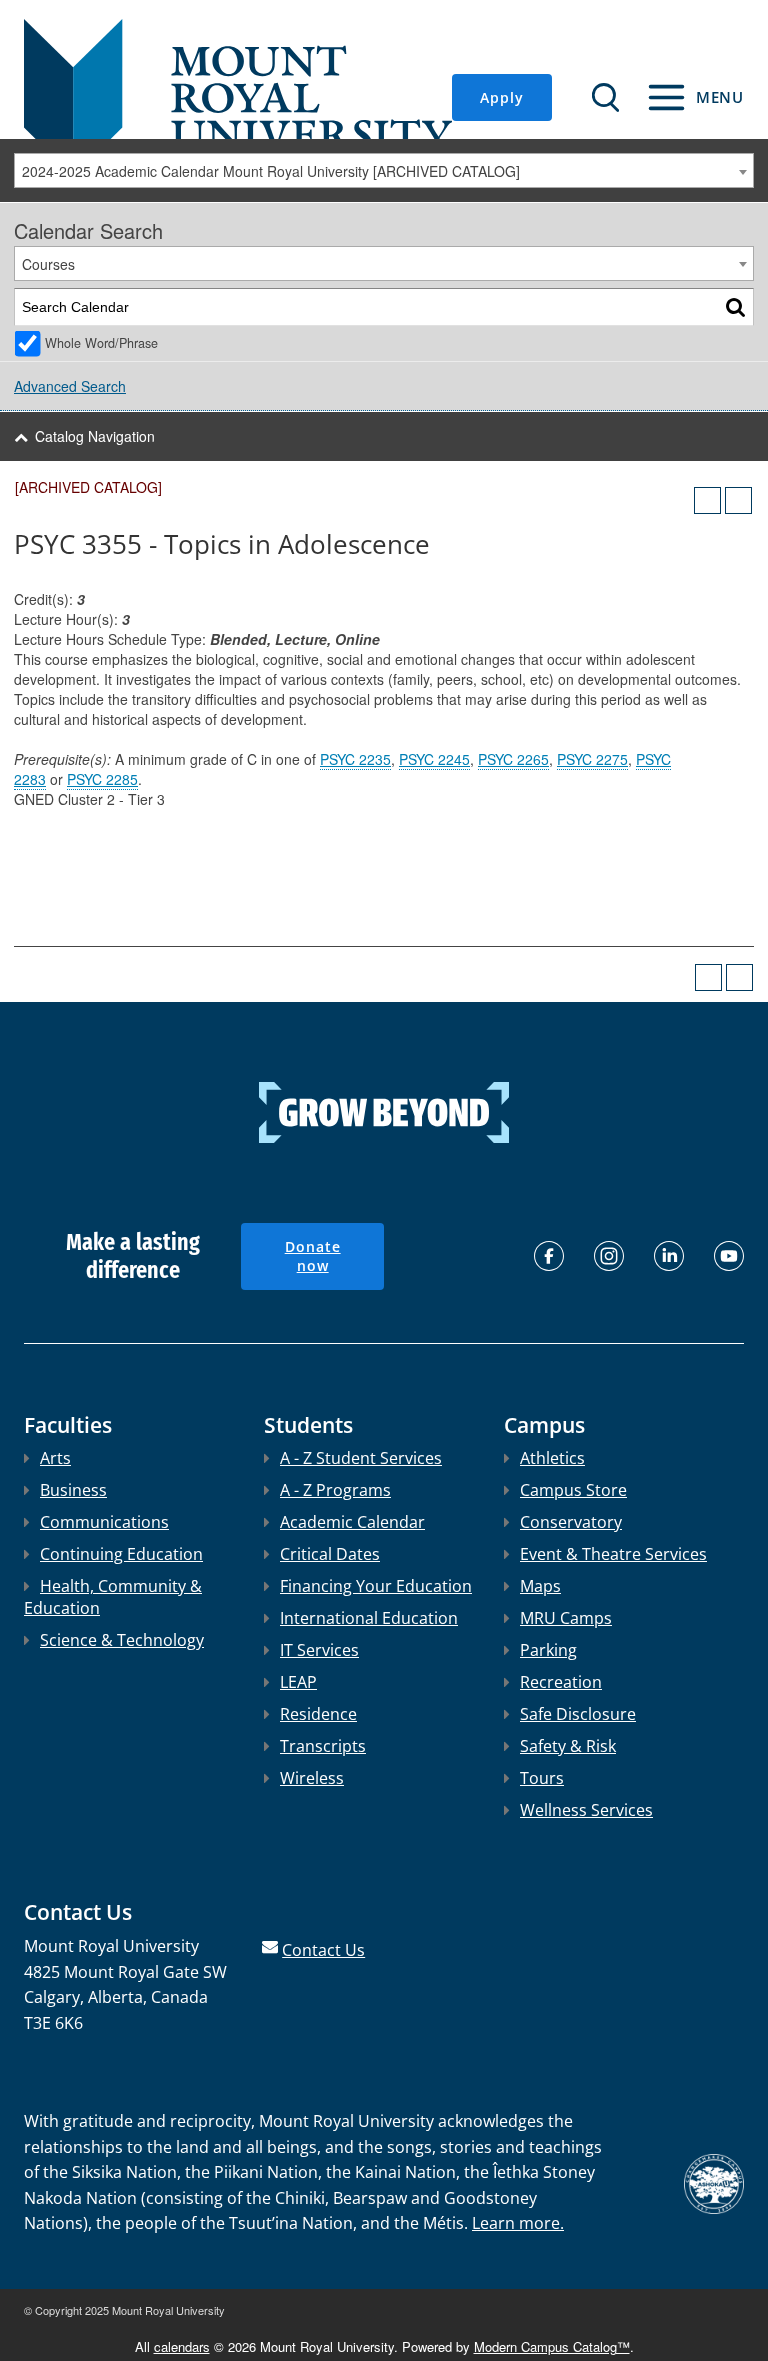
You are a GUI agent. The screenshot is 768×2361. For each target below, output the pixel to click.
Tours (542, 1778)
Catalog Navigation (95, 436)
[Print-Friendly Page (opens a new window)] (707, 500)
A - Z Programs (335, 1490)
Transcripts (323, 1746)
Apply (502, 97)
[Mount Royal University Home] (238, 96)
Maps (540, 1586)
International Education (369, 1618)
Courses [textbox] (48, 264)
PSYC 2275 (592, 759)
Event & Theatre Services (613, 1554)
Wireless (312, 1778)
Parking (548, 1650)
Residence (318, 1714)
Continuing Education (121, 1554)
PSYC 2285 (102, 779)
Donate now (313, 1256)
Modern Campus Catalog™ (552, 2346)
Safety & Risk (568, 1746)
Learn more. (518, 2223)
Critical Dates (330, 1554)
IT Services (319, 1650)
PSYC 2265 (513, 759)
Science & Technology (122, 1640)
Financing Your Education (376, 1586)
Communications (104, 1522)
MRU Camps (566, 1618)
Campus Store (573, 1490)
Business (73, 1490)
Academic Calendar (352, 1522)
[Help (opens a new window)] (738, 500)
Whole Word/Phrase (101, 343)
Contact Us (323, 1950)
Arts (55, 1458)
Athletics (552, 1458)
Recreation (561, 1682)
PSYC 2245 (434, 759)
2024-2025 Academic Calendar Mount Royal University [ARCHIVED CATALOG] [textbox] (271, 171)
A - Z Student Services (361, 1458)
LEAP (298, 1682)
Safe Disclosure (578, 1714)
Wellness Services (586, 1810)
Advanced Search (70, 386)
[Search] (735, 307)
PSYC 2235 (355, 759)
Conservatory (571, 1522)
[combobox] (384, 170)
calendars (182, 2346)
